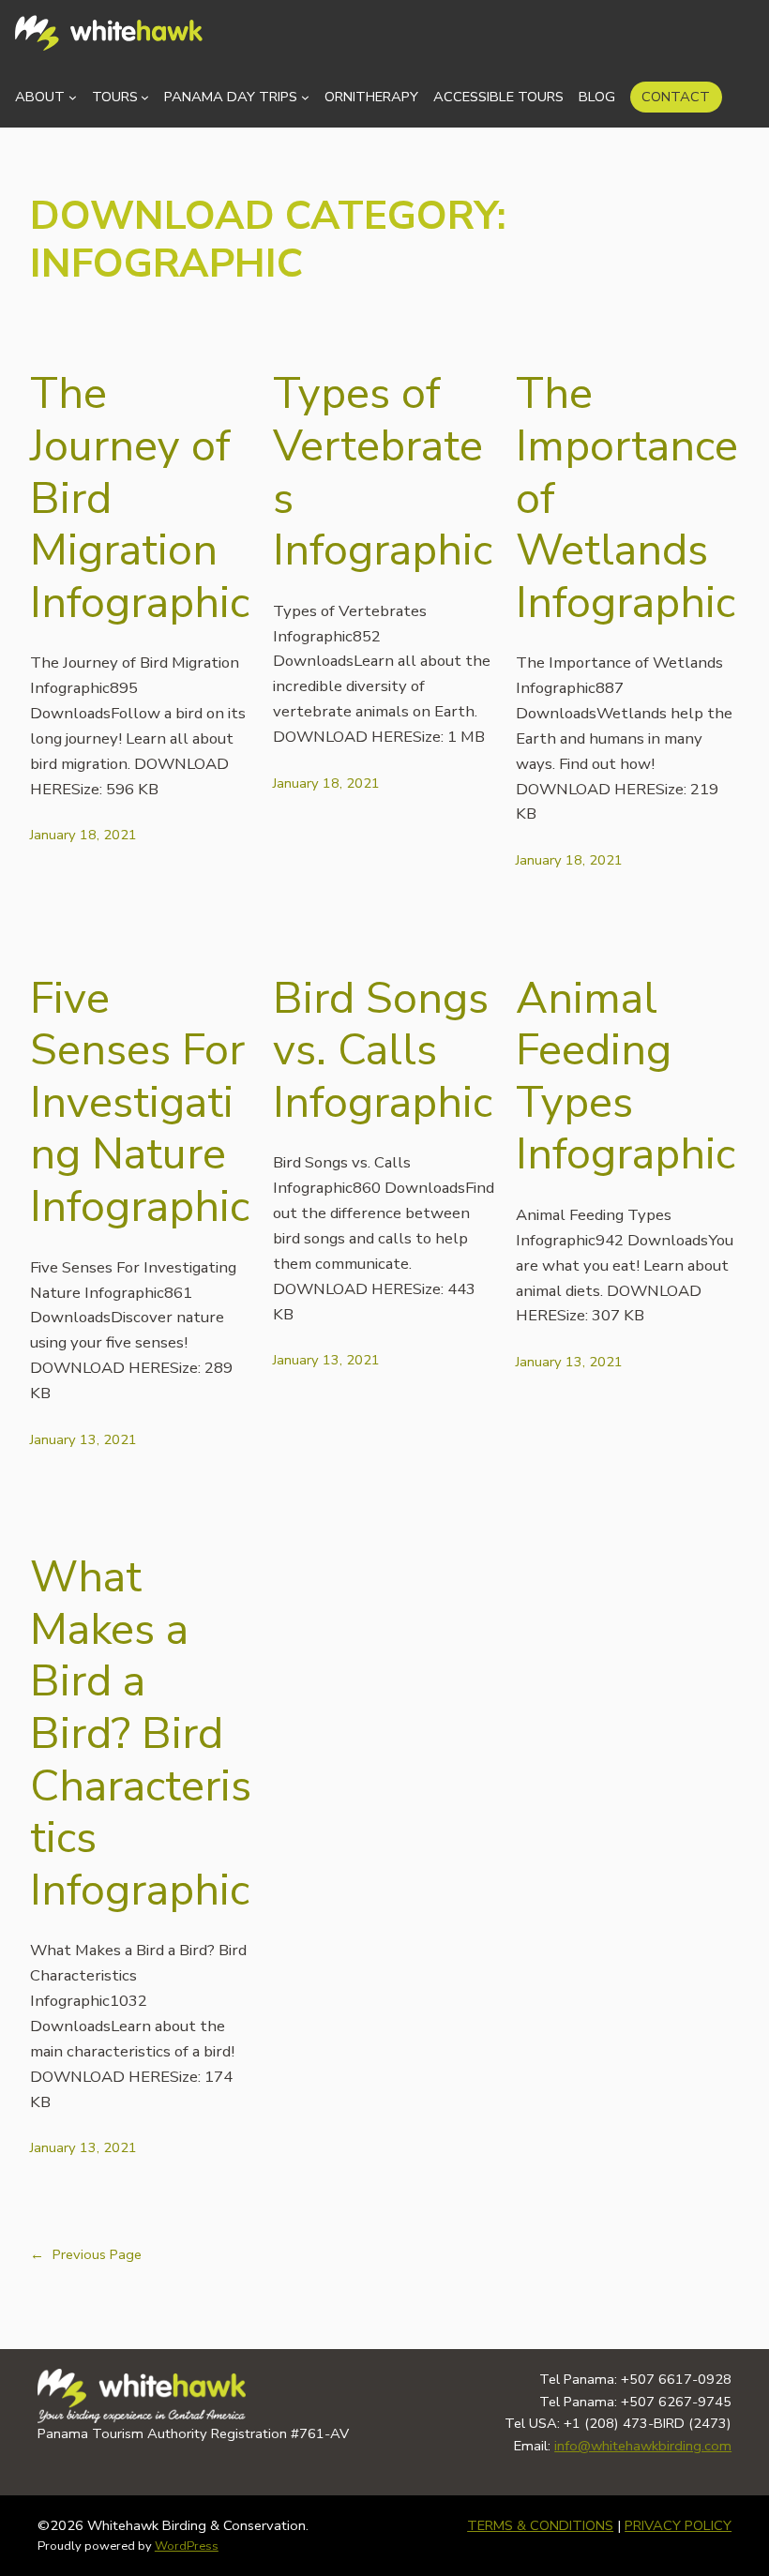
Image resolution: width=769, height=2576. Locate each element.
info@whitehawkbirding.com (643, 2446)
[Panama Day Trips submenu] (305, 97)
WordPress (187, 2546)
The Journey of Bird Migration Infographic (140, 498)
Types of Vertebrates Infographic (383, 472)
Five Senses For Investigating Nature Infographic (140, 1103)
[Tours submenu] (145, 97)
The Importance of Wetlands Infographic (627, 498)
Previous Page (86, 2254)
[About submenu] (73, 97)
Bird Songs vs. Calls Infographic (383, 1051)
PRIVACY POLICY (678, 2525)
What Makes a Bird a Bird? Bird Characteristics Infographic (141, 1733)
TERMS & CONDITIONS (540, 2525)
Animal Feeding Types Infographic (626, 1077)
